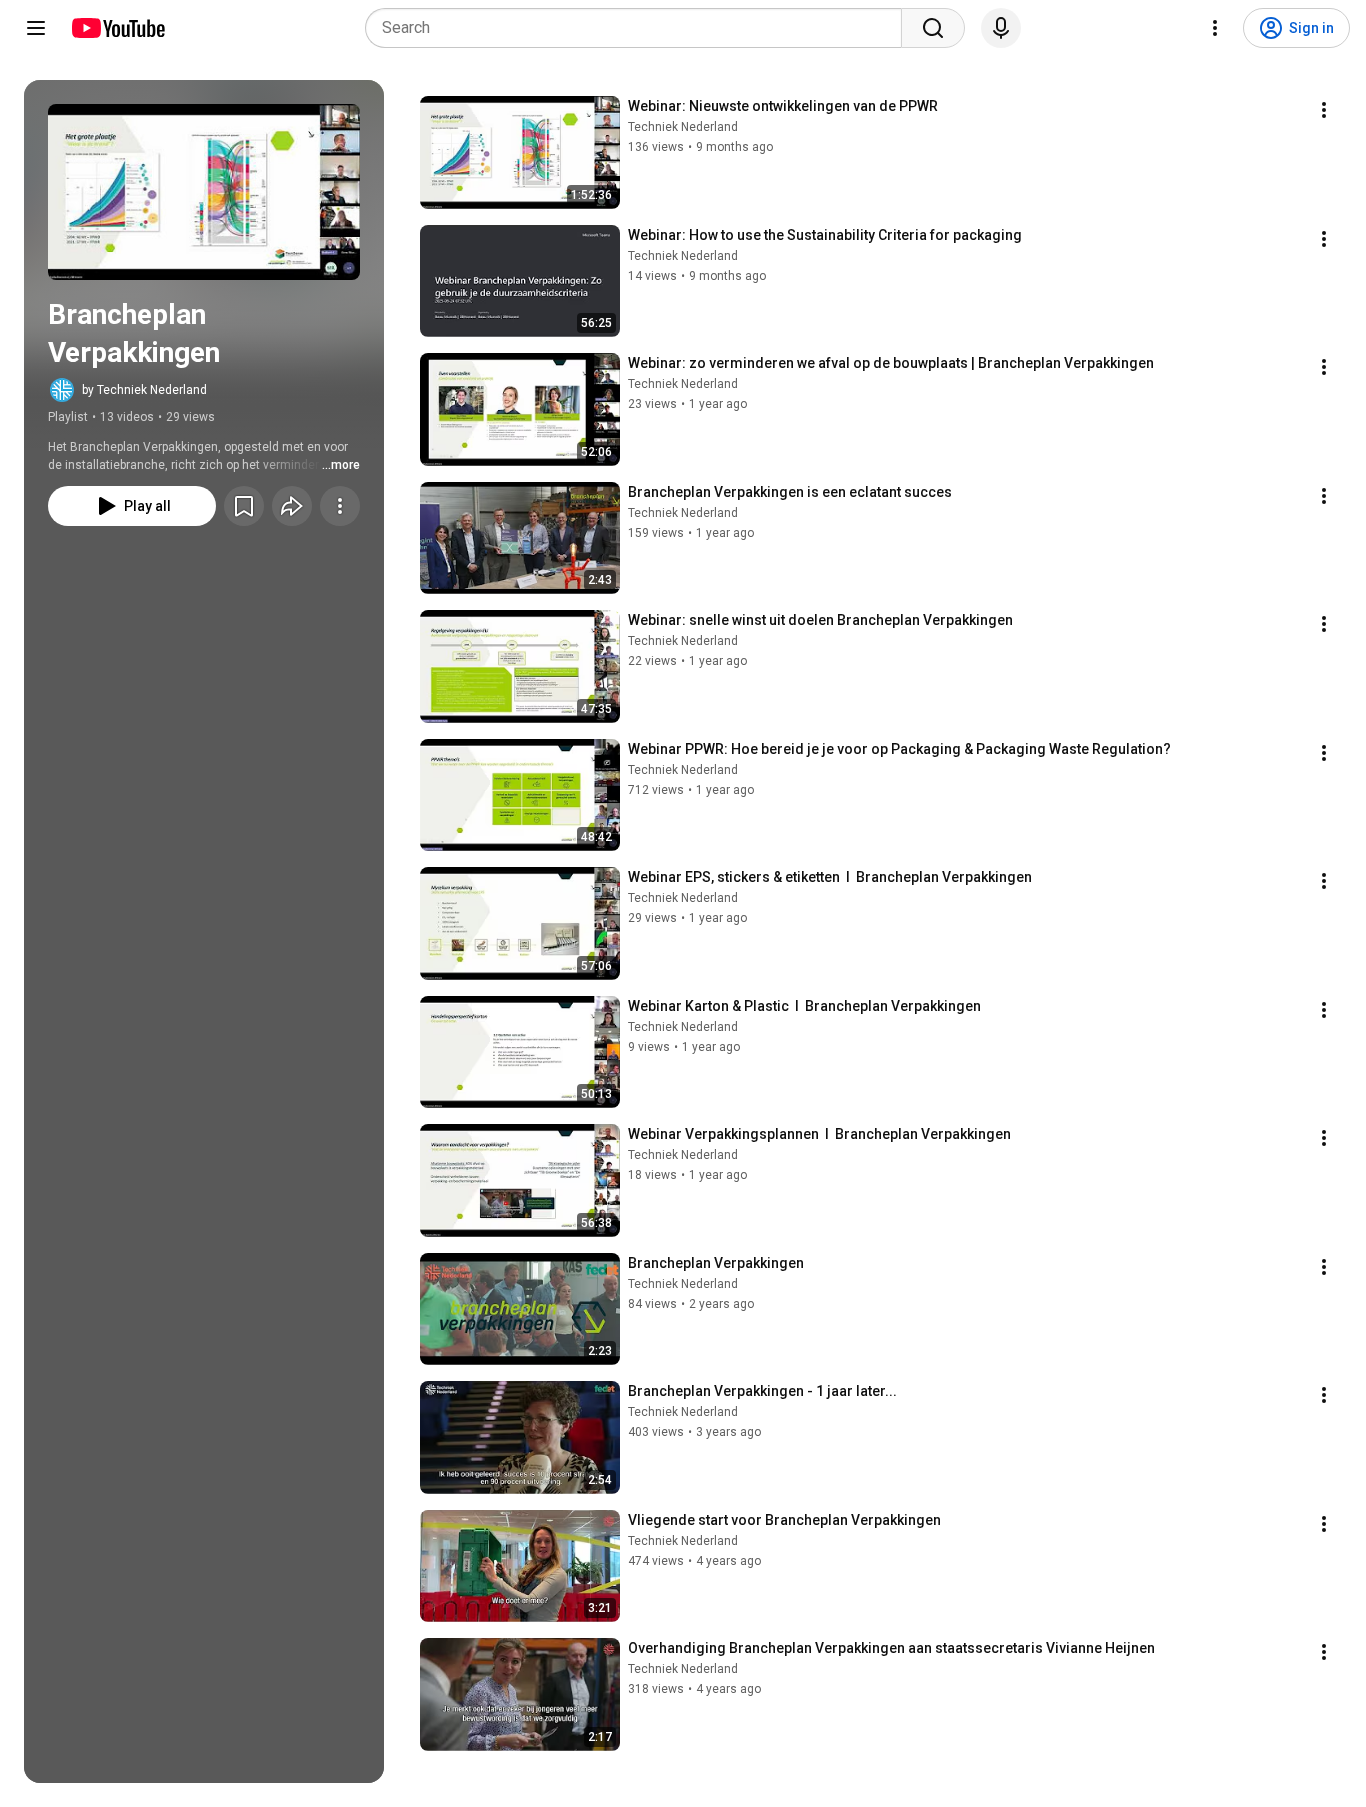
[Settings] (1215, 28)
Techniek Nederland (683, 127)
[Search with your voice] (1001, 28)
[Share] (292, 506)
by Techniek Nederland (144, 390)
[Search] (933, 28)
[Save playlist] (244, 506)
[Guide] (36, 28)
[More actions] (340, 506)
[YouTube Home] (117, 28)
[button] (204, 192)
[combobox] (639, 28)
